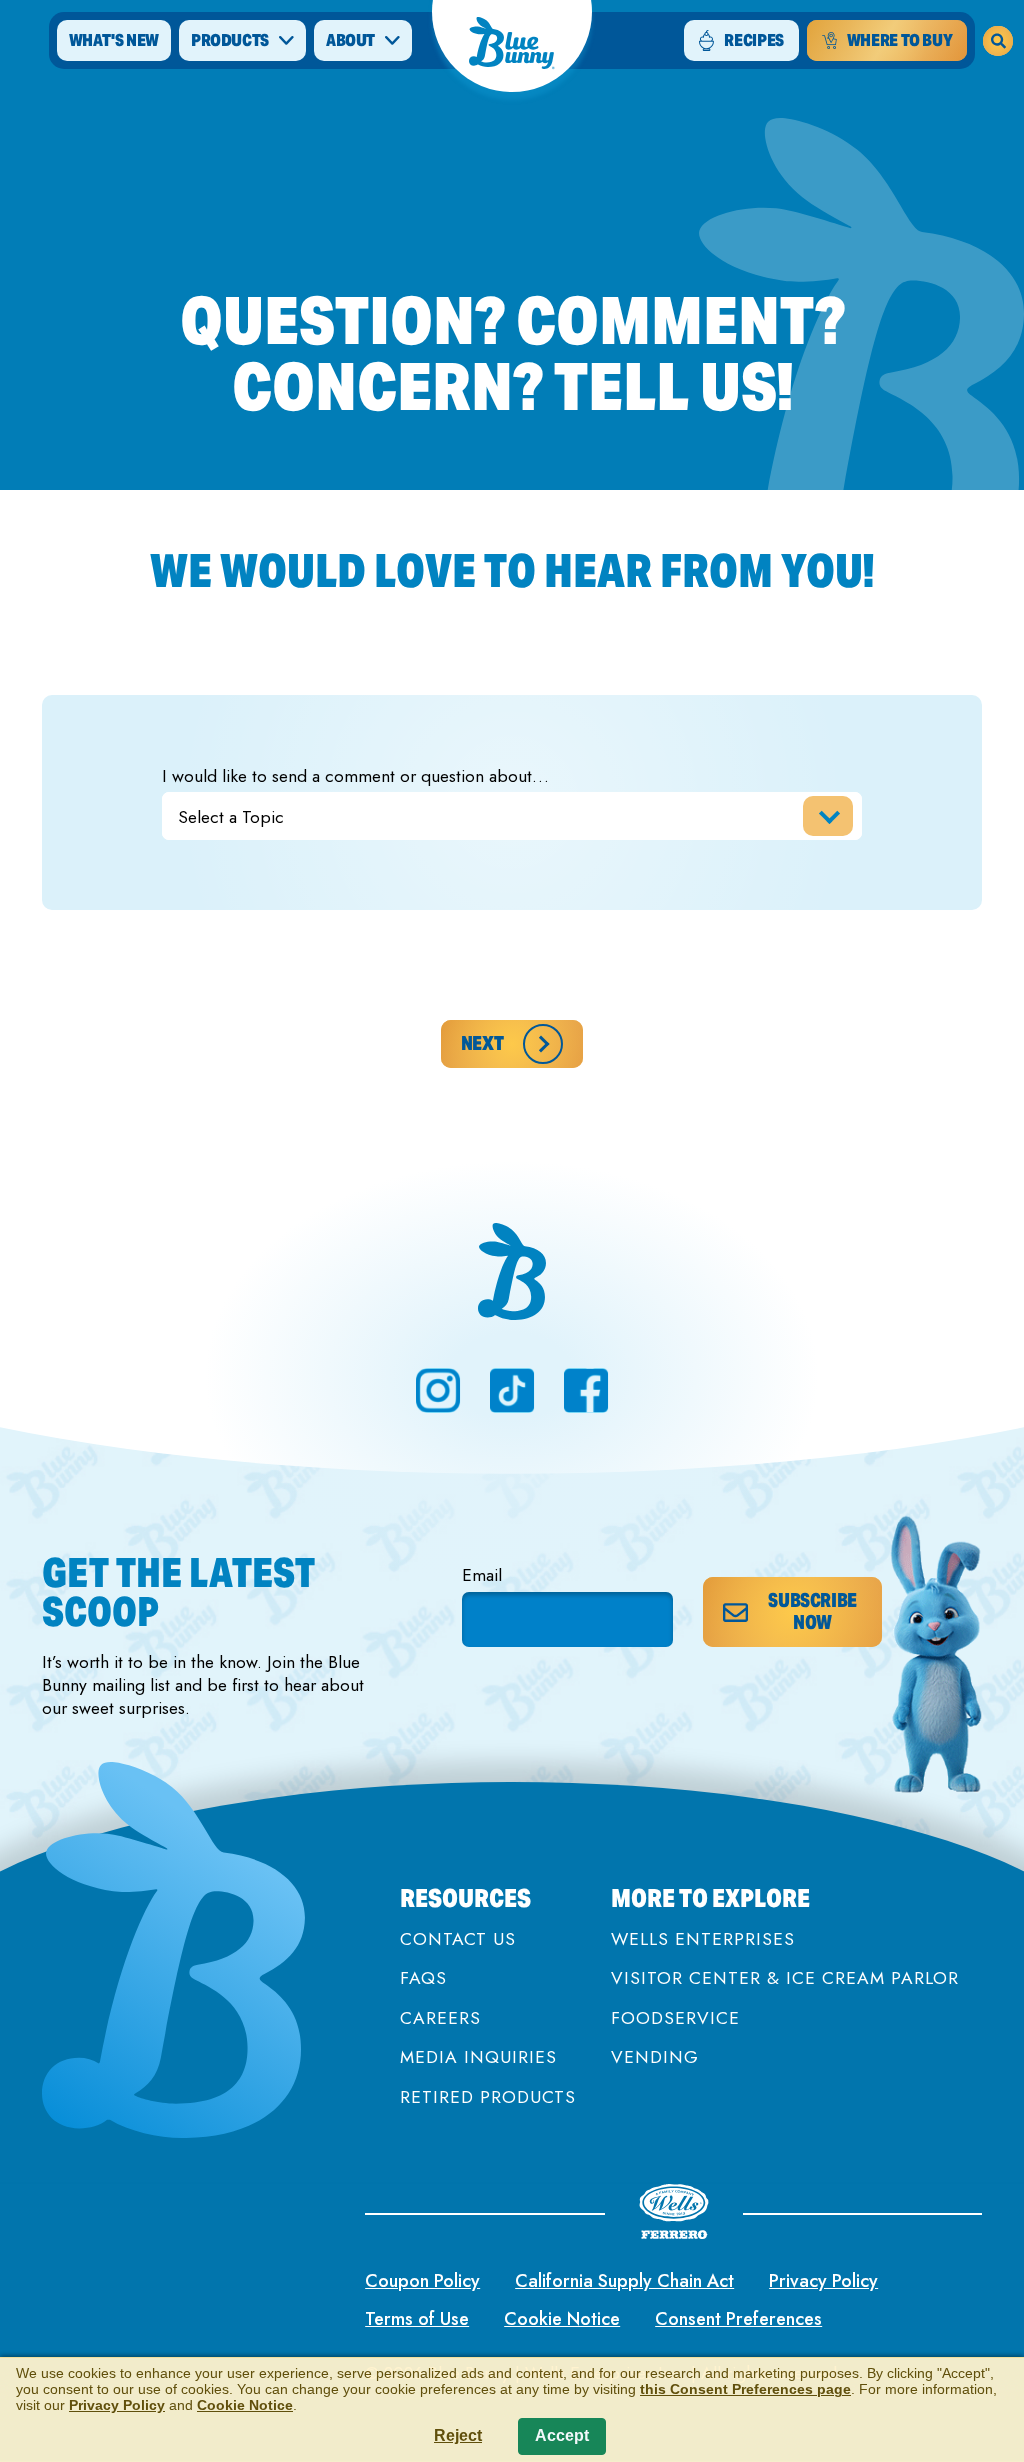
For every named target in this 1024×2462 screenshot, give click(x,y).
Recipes (753, 40)
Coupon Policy (422, 2281)
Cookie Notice (562, 2319)
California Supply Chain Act (624, 2281)
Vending (655, 2057)
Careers (440, 2018)
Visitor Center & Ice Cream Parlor (785, 1978)
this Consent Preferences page (745, 2389)
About (350, 40)
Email (482, 1575)
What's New (114, 40)
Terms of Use (417, 2319)
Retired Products (488, 2097)
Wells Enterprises (703, 1939)
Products (230, 40)
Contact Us (458, 1939)
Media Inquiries (478, 2057)
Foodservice (675, 2018)
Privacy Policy (823, 2281)
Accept (562, 2435)
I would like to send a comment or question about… (355, 776)
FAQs (423, 1978)
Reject (458, 2435)
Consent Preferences (738, 2319)
